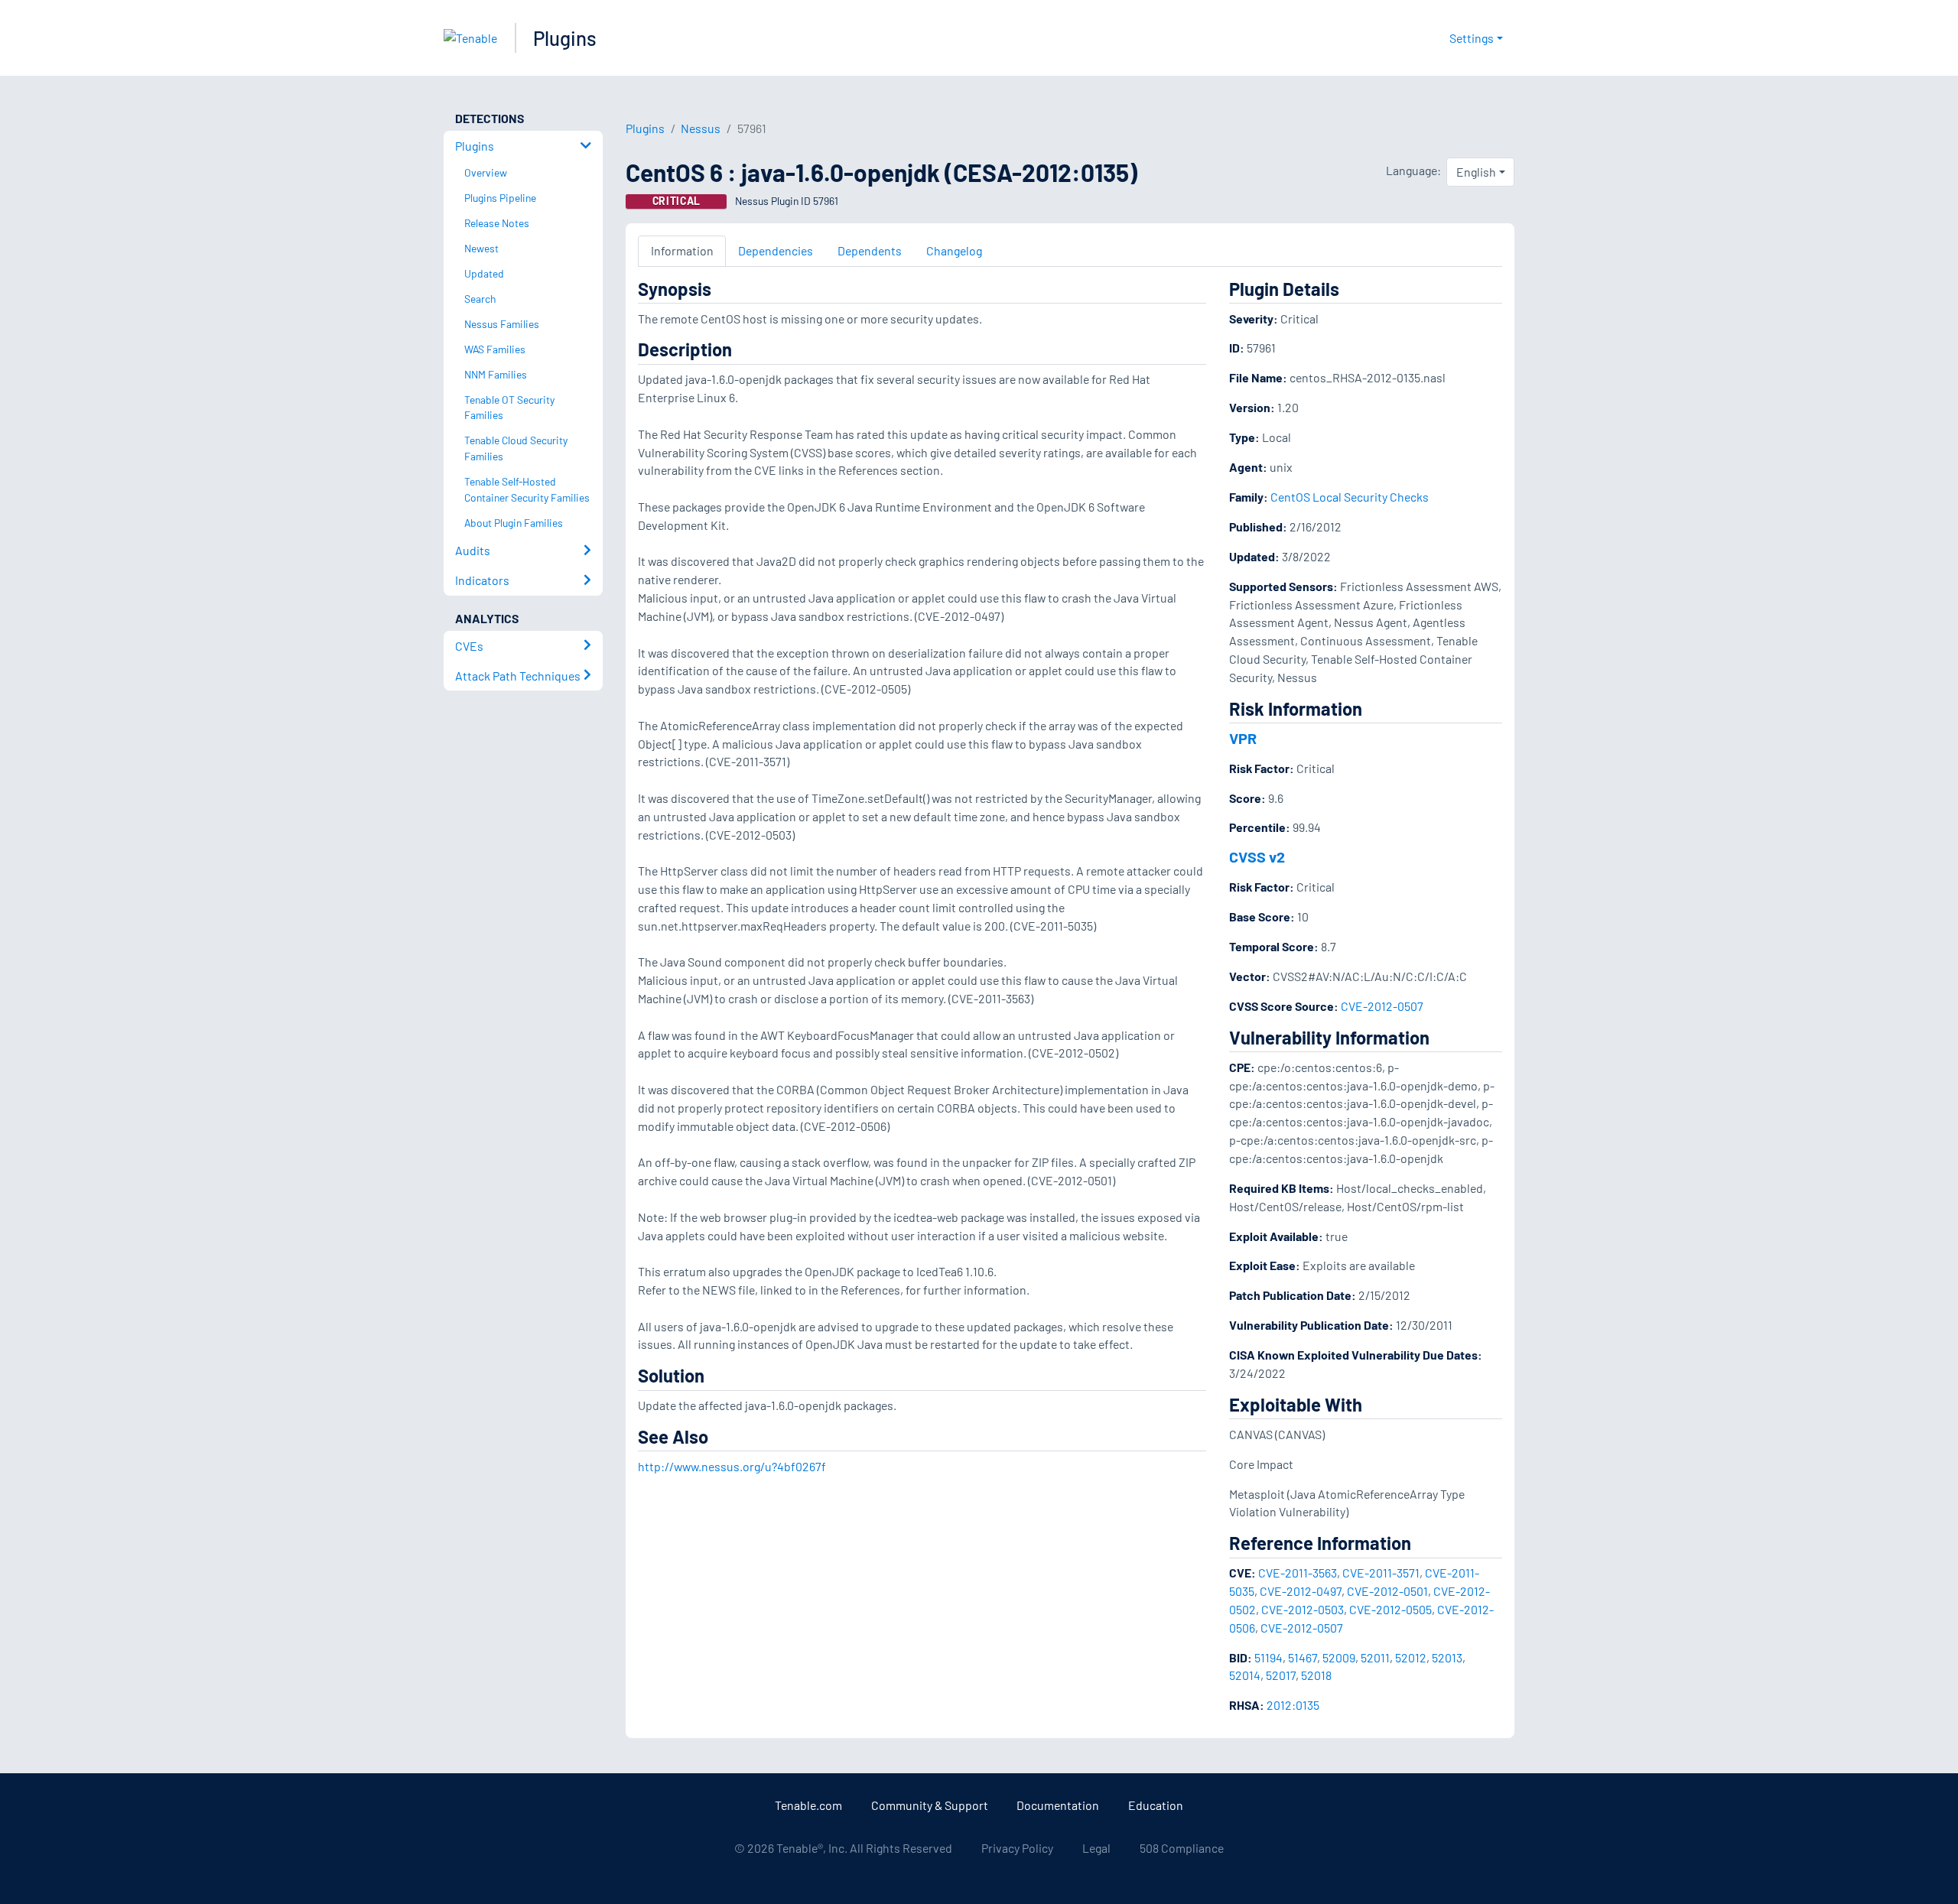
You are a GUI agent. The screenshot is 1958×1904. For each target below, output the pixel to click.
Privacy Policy (1017, 1848)
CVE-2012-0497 (1301, 1591)
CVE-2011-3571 (1381, 1573)
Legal (1096, 1848)
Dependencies (776, 250)
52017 (1281, 1675)
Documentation (1058, 1805)
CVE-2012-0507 (1382, 1006)
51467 (1303, 1657)
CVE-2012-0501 (1387, 1591)
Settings (1472, 38)
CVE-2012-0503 (1303, 1609)
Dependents (870, 250)
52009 (1339, 1657)
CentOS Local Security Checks (1350, 497)
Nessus (701, 128)
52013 (1447, 1657)
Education (1156, 1805)
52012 (1411, 1657)
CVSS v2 (1257, 856)
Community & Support (930, 1805)
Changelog (954, 250)
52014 (1245, 1675)
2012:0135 (1293, 1705)
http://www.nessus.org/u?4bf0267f (732, 1466)
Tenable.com (808, 1805)
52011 (1375, 1657)
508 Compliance (1182, 1848)
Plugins (565, 38)
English (1476, 172)
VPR (1243, 738)
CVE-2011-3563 (1298, 1573)
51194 (1268, 1657)
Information (682, 250)
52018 (1316, 1675)
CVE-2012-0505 (1390, 1609)
